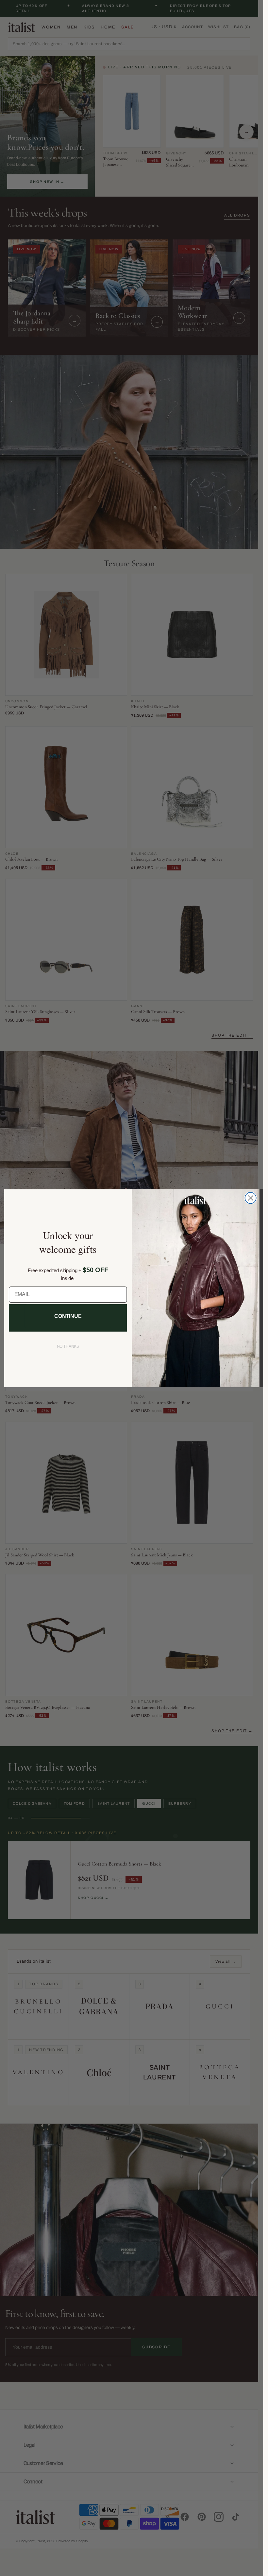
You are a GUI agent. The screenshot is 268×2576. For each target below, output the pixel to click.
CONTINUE (68, 1316)
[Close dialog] (250, 1198)
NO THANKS (68, 1346)
